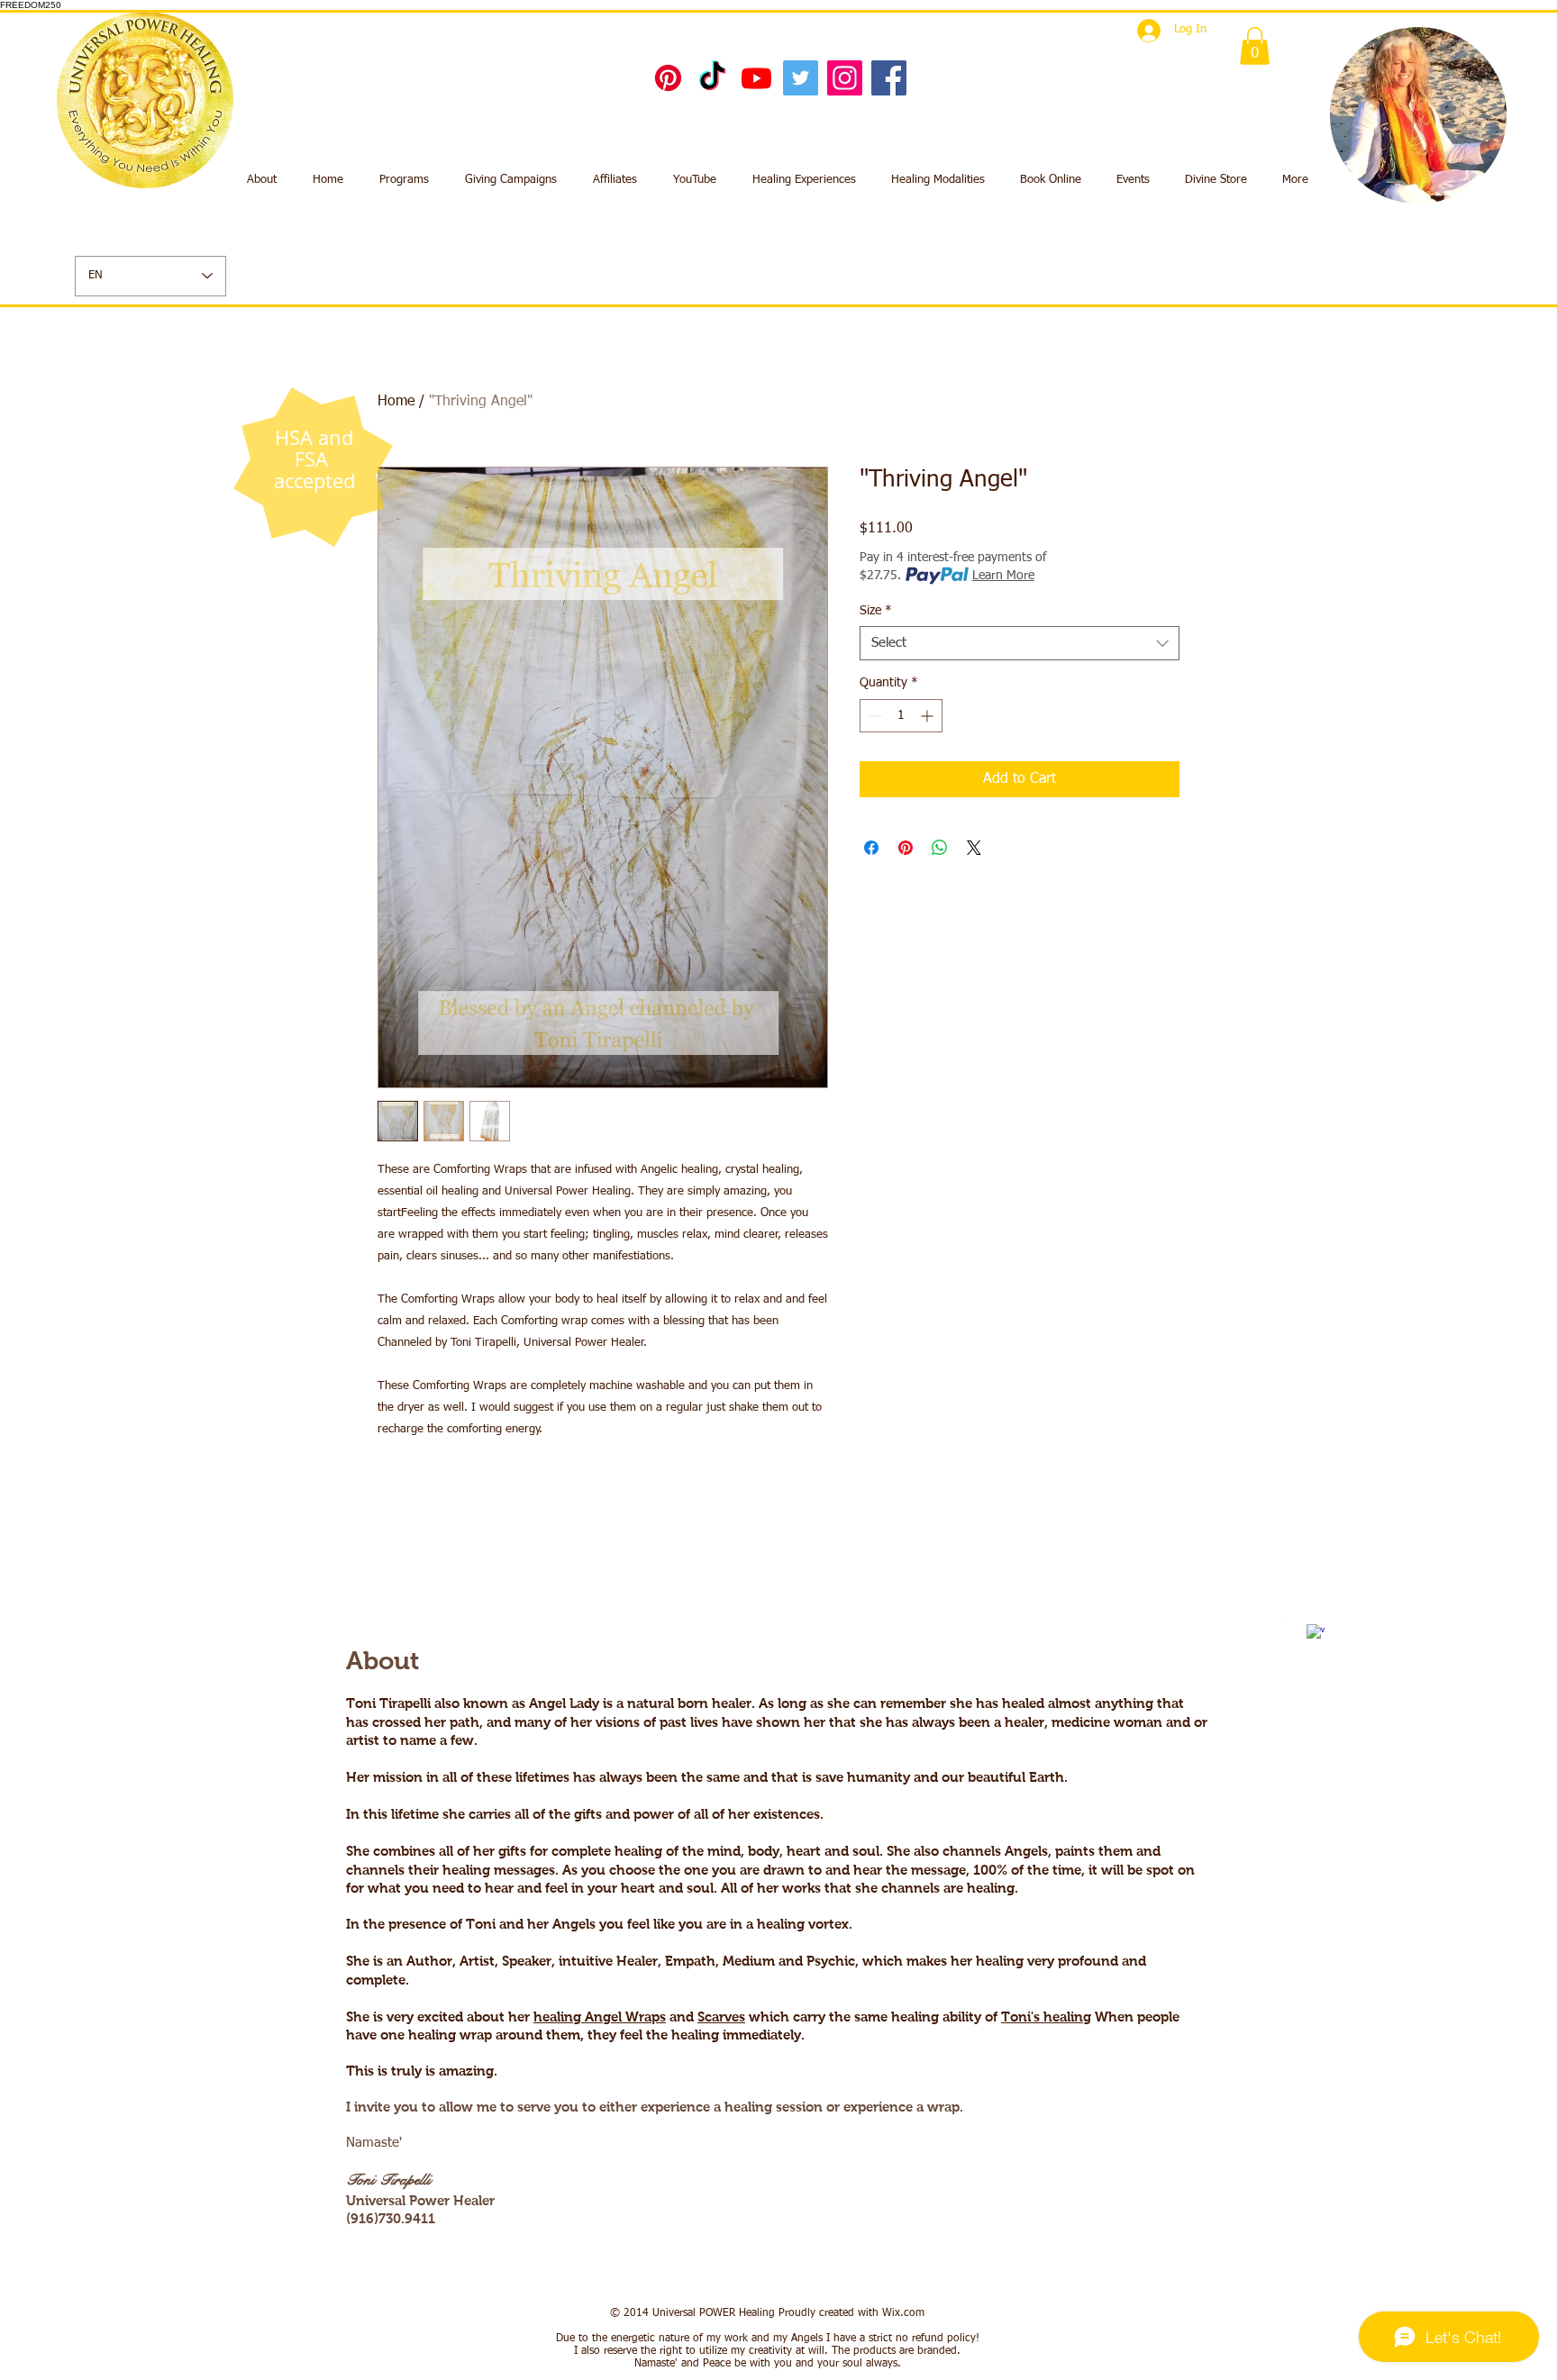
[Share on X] (974, 848)
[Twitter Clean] (1289, 1623)
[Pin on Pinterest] (906, 848)
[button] (1255, 46)
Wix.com (903, 2313)
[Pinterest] (668, 78)
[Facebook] (889, 78)
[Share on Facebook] (871, 848)
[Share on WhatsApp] (940, 848)
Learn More (1003, 576)
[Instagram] (845, 78)
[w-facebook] (1316, 1633)
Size (876, 611)
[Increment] (929, 716)
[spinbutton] (901, 716)
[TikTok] (712, 78)
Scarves (721, 2017)
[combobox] (1020, 643)
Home (396, 402)
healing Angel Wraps (600, 2017)
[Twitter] (801, 78)
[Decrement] (874, 716)
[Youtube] (756, 78)
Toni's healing (1046, 2017)
